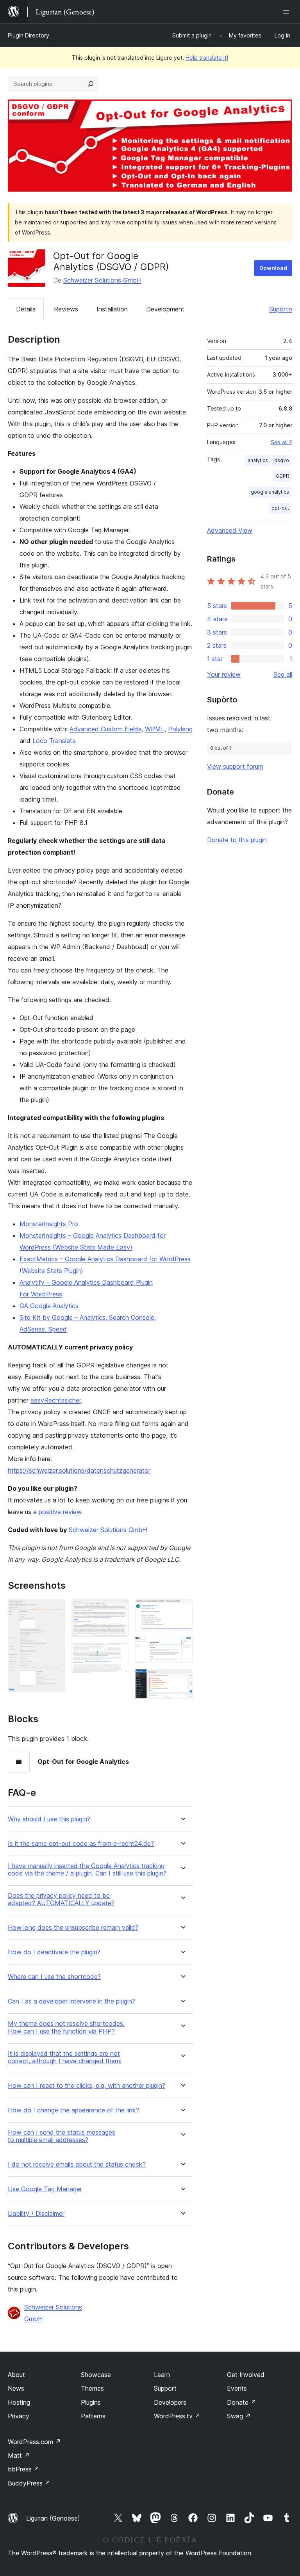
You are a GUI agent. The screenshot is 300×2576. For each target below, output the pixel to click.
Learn (162, 2375)
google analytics (270, 492)
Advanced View (230, 530)
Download (273, 268)
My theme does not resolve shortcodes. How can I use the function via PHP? (66, 2027)
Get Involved (246, 2375)
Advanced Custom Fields (105, 729)
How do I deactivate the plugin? (54, 1952)
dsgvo (282, 460)
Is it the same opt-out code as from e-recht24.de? (81, 1844)
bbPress (24, 2469)
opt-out (280, 508)
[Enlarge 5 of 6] (182, 1647)
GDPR (282, 476)
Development (165, 309)
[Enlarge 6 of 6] (182, 1680)
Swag (239, 2416)
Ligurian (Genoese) (53, 2518)
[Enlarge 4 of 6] (182, 1610)
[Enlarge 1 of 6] (55, 1610)
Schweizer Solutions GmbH (102, 280)
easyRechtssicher (56, 1400)
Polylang (180, 729)
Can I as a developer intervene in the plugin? (71, 2001)
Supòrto (281, 309)
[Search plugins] (91, 84)
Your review (224, 674)
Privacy (19, 2416)
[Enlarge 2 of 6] (118, 1610)
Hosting (19, 2402)
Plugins (91, 2402)
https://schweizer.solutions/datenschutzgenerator (79, 1470)
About (16, 2375)
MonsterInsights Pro (49, 1224)
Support (165, 2388)
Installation (112, 309)
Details (26, 309)
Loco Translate (54, 741)
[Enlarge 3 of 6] (118, 1653)
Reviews (66, 309)
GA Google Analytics (49, 1306)
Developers (170, 2402)
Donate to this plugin (237, 840)
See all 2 (281, 442)
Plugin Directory (29, 35)
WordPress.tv (177, 2416)
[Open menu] (287, 12)
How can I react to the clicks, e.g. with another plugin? (87, 2086)
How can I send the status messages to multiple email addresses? (62, 2136)
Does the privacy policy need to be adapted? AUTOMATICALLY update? (61, 1899)
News (16, 2388)
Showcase (96, 2375)
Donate (242, 2402)
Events (237, 2388)
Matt (19, 2455)
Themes (92, 2388)
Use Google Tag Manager (45, 2189)
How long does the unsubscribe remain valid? (73, 1928)
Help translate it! (207, 58)
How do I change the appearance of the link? (73, 2110)
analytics (258, 460)
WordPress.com (34, 2442)
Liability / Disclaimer (36, 2214)
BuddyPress (29, 2483)
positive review (60, 1512)
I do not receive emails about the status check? (77, 2164)
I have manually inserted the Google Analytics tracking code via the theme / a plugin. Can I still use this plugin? (87, 1870)
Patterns (93, 2416)
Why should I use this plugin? (49, 1819)
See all (283, 674)
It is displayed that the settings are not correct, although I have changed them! (65, 2057)
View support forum (235, 766)
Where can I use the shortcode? (54, 1977)
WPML (155, 729)
